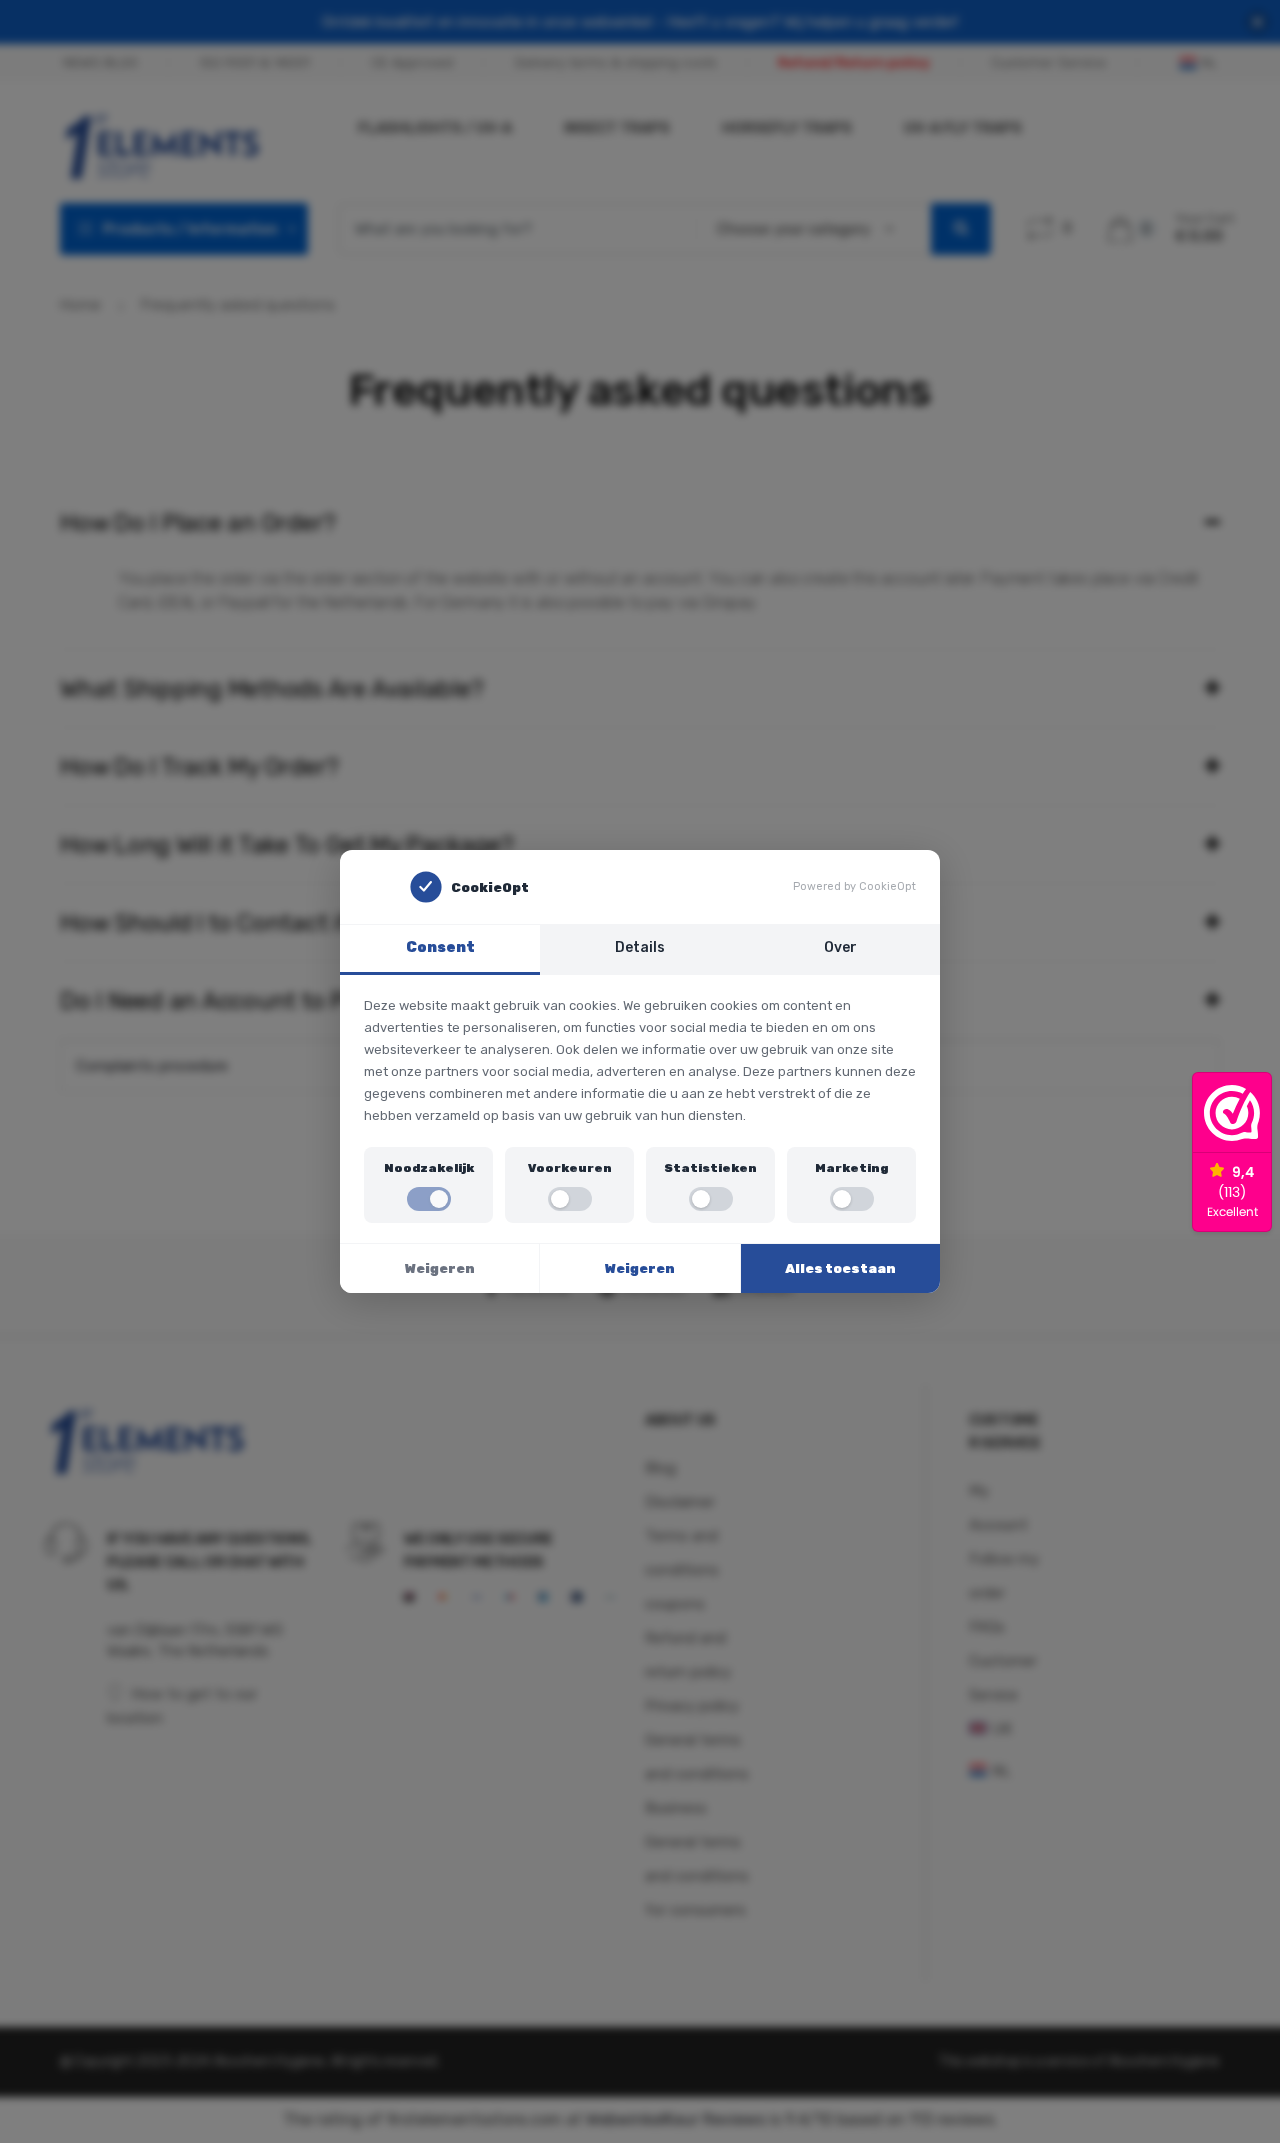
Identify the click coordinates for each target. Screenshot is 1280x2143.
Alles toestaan (840, 1268)
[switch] (429, 1199)
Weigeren (440, 1268)
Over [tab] (840, 947)
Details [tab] (640, 947)
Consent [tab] (440, 947)
